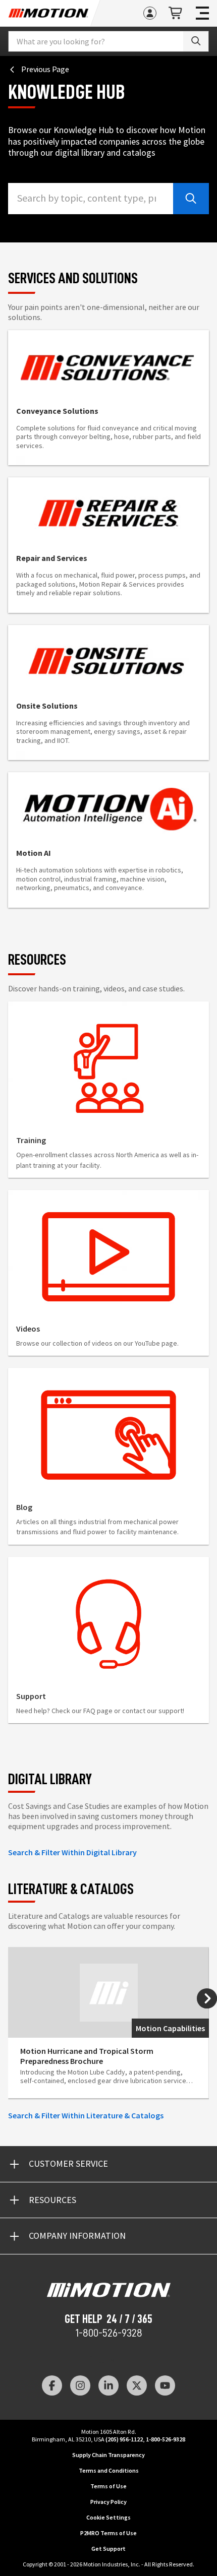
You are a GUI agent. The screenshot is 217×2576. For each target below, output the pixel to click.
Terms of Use (108, 2486)
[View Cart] (176, 13)
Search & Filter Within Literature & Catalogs (86, 2115)
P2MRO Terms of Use (108, 2533)
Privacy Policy (108, 2502)
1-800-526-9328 (109, 2333)
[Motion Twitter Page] (137, 2385)
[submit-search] (191, 199)
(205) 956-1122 (124, 2439)
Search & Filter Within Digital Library (72, 1852)
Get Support (108, 2549)
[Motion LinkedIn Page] (108, 2385)
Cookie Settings (108, 2517)
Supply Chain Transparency (108, 2455)
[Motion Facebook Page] (52, 2385)
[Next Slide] (207, 1998)
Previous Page (45, 69)
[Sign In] (150, 13)
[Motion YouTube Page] (165, 2385)
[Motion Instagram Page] (80, 2385)
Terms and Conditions (109, 2470)
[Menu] (202, 13)
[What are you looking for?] (196, 41)
